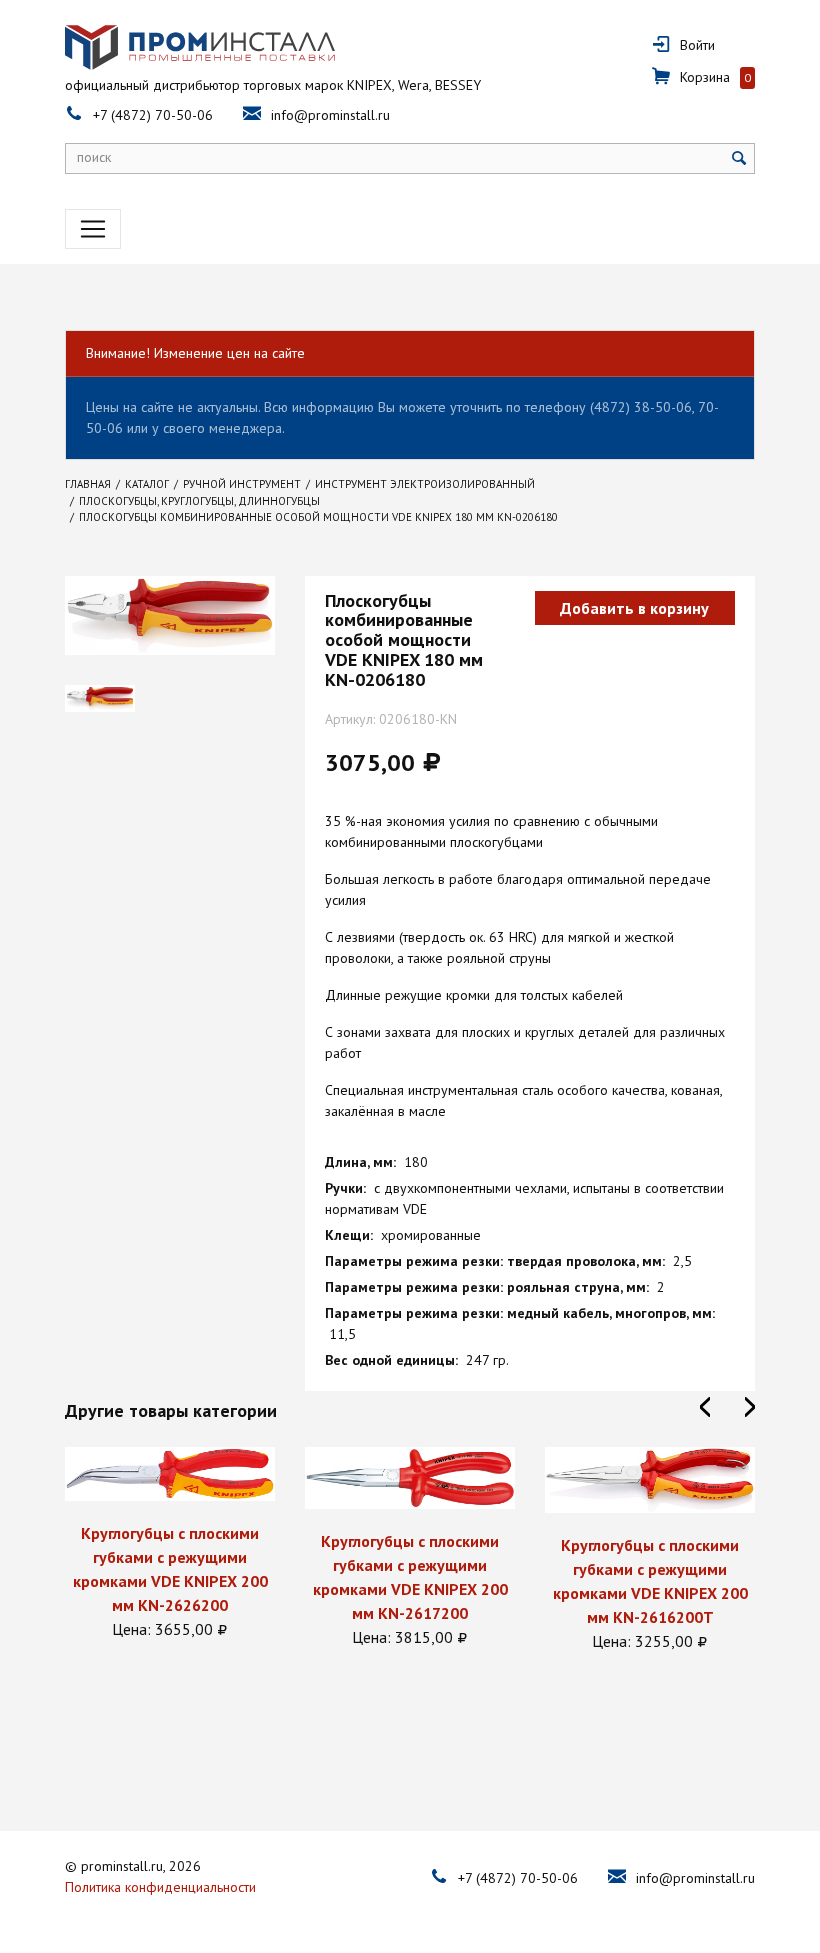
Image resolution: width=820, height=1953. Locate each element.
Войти (697, 45)
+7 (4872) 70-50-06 (153, 115)
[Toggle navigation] (93, 229)
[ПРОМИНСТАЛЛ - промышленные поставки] (200, 47)
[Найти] (739, 158)
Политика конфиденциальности (160, 1887)
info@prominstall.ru (330, 115)
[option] (170, 1544)
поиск (94, 157)
